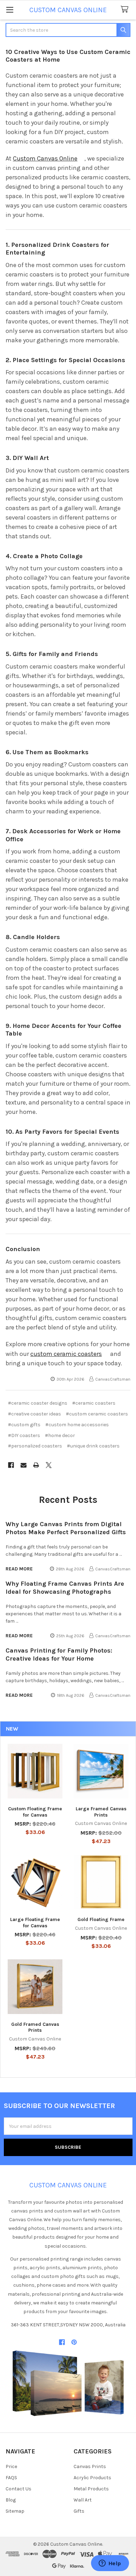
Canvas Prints (90, 2466)
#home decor (60, 1435)
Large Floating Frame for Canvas (35, 1923)
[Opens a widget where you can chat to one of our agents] (110, 2564)
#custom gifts (24, 1425)
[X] (49, 1465)
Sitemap (15, 2511)
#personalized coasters (35, 1446)
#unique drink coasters (93, 1446)
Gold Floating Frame (101, 1919)
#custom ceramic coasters (97, 1414)
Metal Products (91, 2489)
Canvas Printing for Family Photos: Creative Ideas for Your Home (59, 1654)
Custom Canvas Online (45, 158)
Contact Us (18, 2489)
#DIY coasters (24, 1435)
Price (11, 2466)
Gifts (79, 2511)
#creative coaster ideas (35, 1414)
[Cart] (126, 10)
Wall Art (83, 2500)
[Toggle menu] (10, 10)
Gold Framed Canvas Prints (35, 2027)
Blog (11, 2500)
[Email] (24, 1465)
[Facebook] (11, 1465)
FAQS (11, 2478)
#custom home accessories (77, 1425)
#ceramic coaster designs (38, 1403)
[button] (68, 2383)
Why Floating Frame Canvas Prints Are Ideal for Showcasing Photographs (65, 1588)
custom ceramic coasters (66, 1354)
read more (19, 1569)
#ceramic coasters (94, 1403)
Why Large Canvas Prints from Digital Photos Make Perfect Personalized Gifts (66, 1528)
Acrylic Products (92, 2478)
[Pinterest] (74, 2342)
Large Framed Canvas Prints (101, 1812)
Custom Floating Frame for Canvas (35, 1812)
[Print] (36, 1465)
